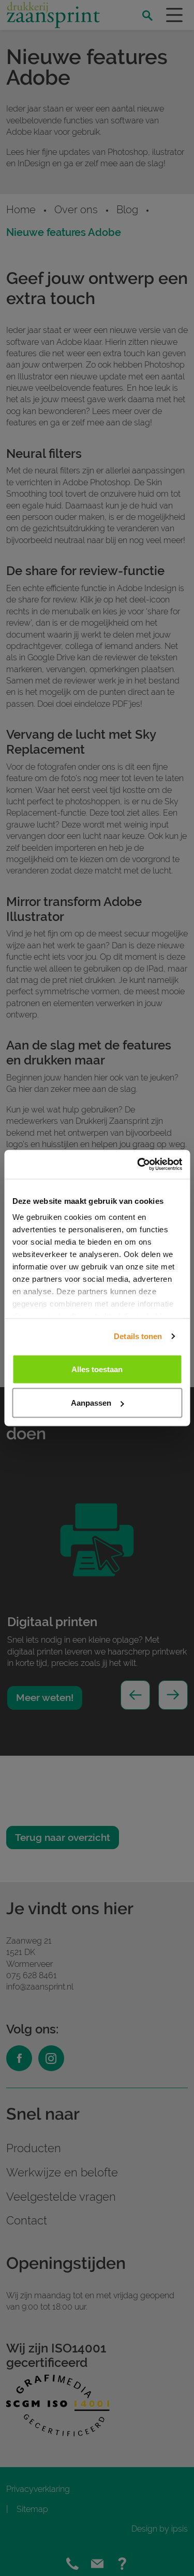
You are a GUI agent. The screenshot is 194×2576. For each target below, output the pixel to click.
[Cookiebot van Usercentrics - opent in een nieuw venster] (138, 1165)
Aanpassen (91, 1403)
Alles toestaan (97, 1369)
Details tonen (138, 1336)
